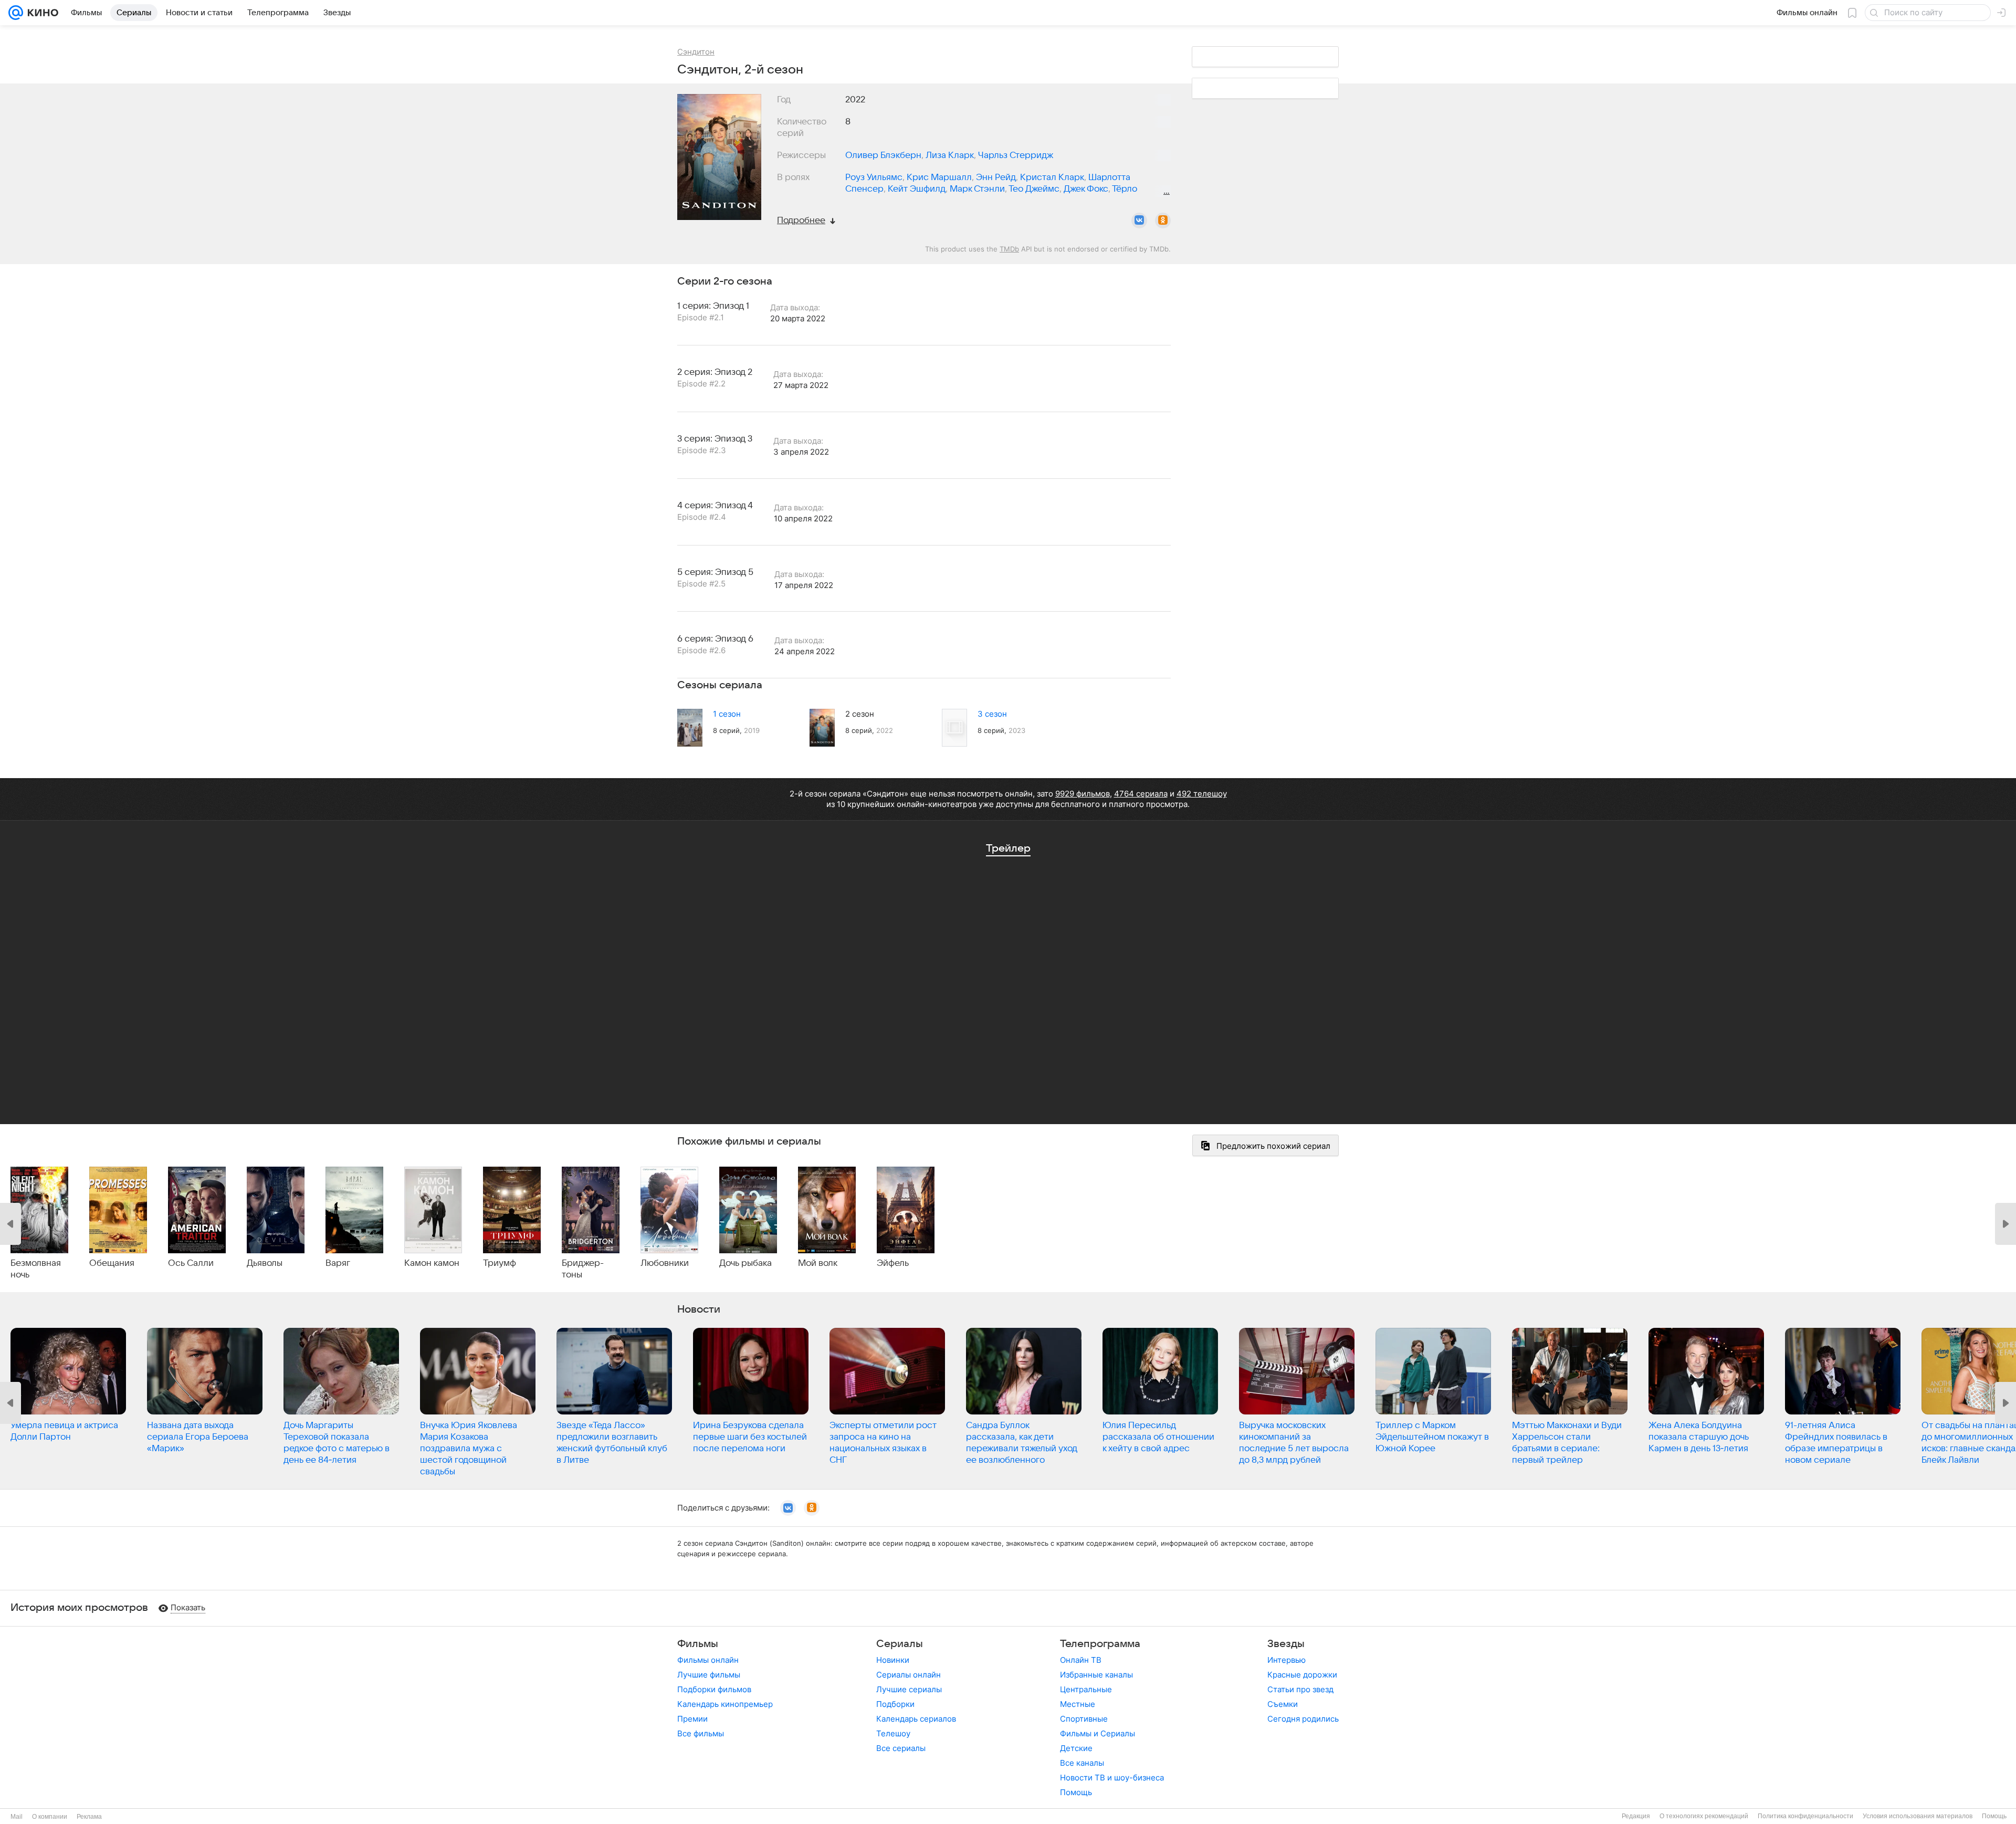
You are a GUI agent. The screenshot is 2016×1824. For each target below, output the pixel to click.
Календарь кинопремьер (725, 1704)
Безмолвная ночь (36, 1269)
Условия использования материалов (1918, 1816)
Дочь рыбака (745, 1263)
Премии (692, 1719)
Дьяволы (265, 1263)
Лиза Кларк (950, 155)
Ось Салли (191, 1263)
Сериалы (900, 1644)
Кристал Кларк (1052, 177)
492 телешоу (1202, 794)
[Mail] (16, 13)
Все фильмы (701, 1733)
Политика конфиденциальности (1805, 1816)
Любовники (665, 1263)
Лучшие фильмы (709, 1675)
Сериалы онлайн (909, 1675)
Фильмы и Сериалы (1098, 1733)
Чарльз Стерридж (1016, 155)
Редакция (1636, 1816)
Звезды (1286, 1644)
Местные (1078, 1704)
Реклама (89, 1817)
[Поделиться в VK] (1139, 221)
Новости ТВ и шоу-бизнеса (1112, 1778)
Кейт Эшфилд (917, 189)
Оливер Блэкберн (883, 155)
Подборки (895, 1704)
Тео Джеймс (1034, 189)
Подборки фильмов (714, 1689)
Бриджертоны (583, 1269)
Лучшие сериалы (909, 1689)
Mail (17, 1817)
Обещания (112, 1263)
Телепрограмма (1100, 1644)
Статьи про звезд (1300, 1689)
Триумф (500, 1263)
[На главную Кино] (41, 13)
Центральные (1086, 1689)
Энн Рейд (996, 177)
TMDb (1009, 249)
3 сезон (992, 714)
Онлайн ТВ (1081, 1660)
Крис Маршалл (939, 177)
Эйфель (893, 1263)
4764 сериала (1141, 794)
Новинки (893, 1660)
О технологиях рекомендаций (1704, 1816)
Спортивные (1084, 1719)
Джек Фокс (1086, 189)
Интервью (1287, 1660)
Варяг (338, 1263)
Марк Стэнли (977, 189)
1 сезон (727, 714)
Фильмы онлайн (708, 1660)
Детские (1076, 1748)
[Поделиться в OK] (1163, 221)
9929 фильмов (1083, 794)
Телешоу (893, 1733)
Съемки (1283, 1704)
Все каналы (1082, 1763)
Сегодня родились (1303, 1719)
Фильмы (698, 1644)
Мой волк (818, 1263)
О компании (50, 1817)
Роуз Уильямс (874, 177)
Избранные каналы (1096, 1675)
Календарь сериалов (916, 1719)
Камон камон (432, 1263)
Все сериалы (901, 1748)
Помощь (1076, 1792)
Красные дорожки (1302, 1675)
